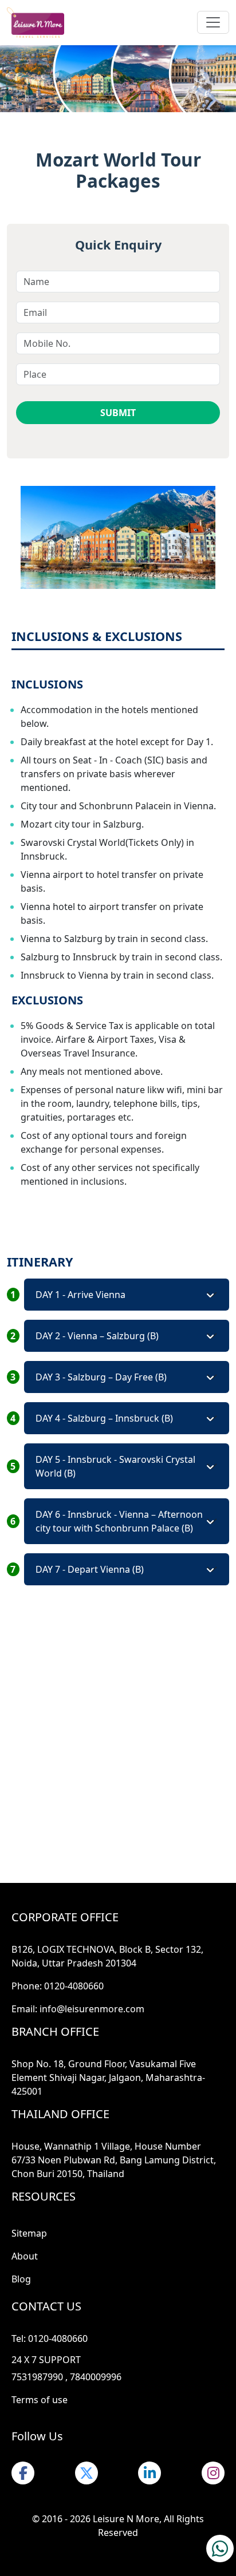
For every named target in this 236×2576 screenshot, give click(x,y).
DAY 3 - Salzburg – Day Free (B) (101, 1377)
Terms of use (40, 2400)
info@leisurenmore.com (92, 2009)
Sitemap (29, 2233)
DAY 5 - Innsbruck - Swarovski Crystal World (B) (115, 1466)
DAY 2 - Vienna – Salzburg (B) (97, 1336)
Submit (118, 413)
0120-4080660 (74, 1986)
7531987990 (37, 2377)
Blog (21, 2279)
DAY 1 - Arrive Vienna (80, 1295)
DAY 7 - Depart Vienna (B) (90, 1569)
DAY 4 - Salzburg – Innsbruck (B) (104, 1418)
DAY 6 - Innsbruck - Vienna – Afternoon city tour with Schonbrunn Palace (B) (119, 1521)
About (25, 2256)
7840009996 (96, 2377)
